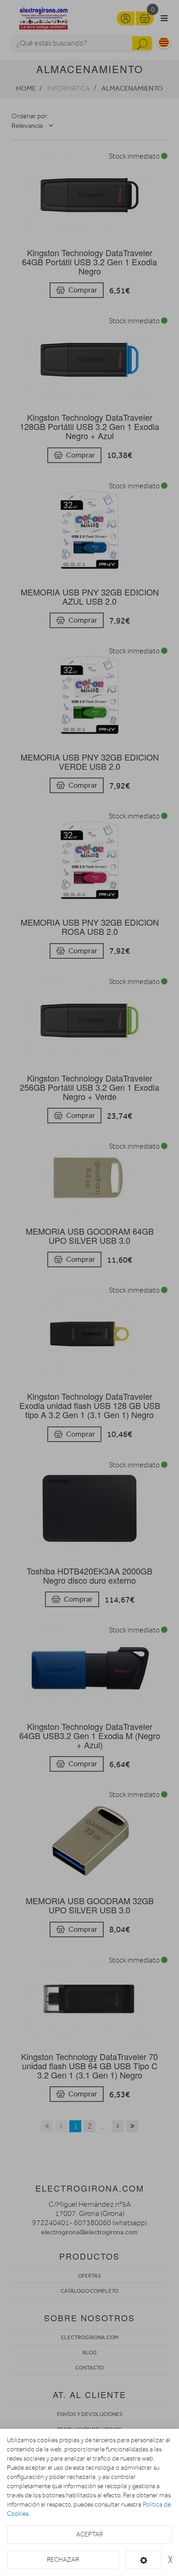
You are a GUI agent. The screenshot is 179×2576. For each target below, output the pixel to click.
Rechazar (63, 2560)
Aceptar (89, 2534)
